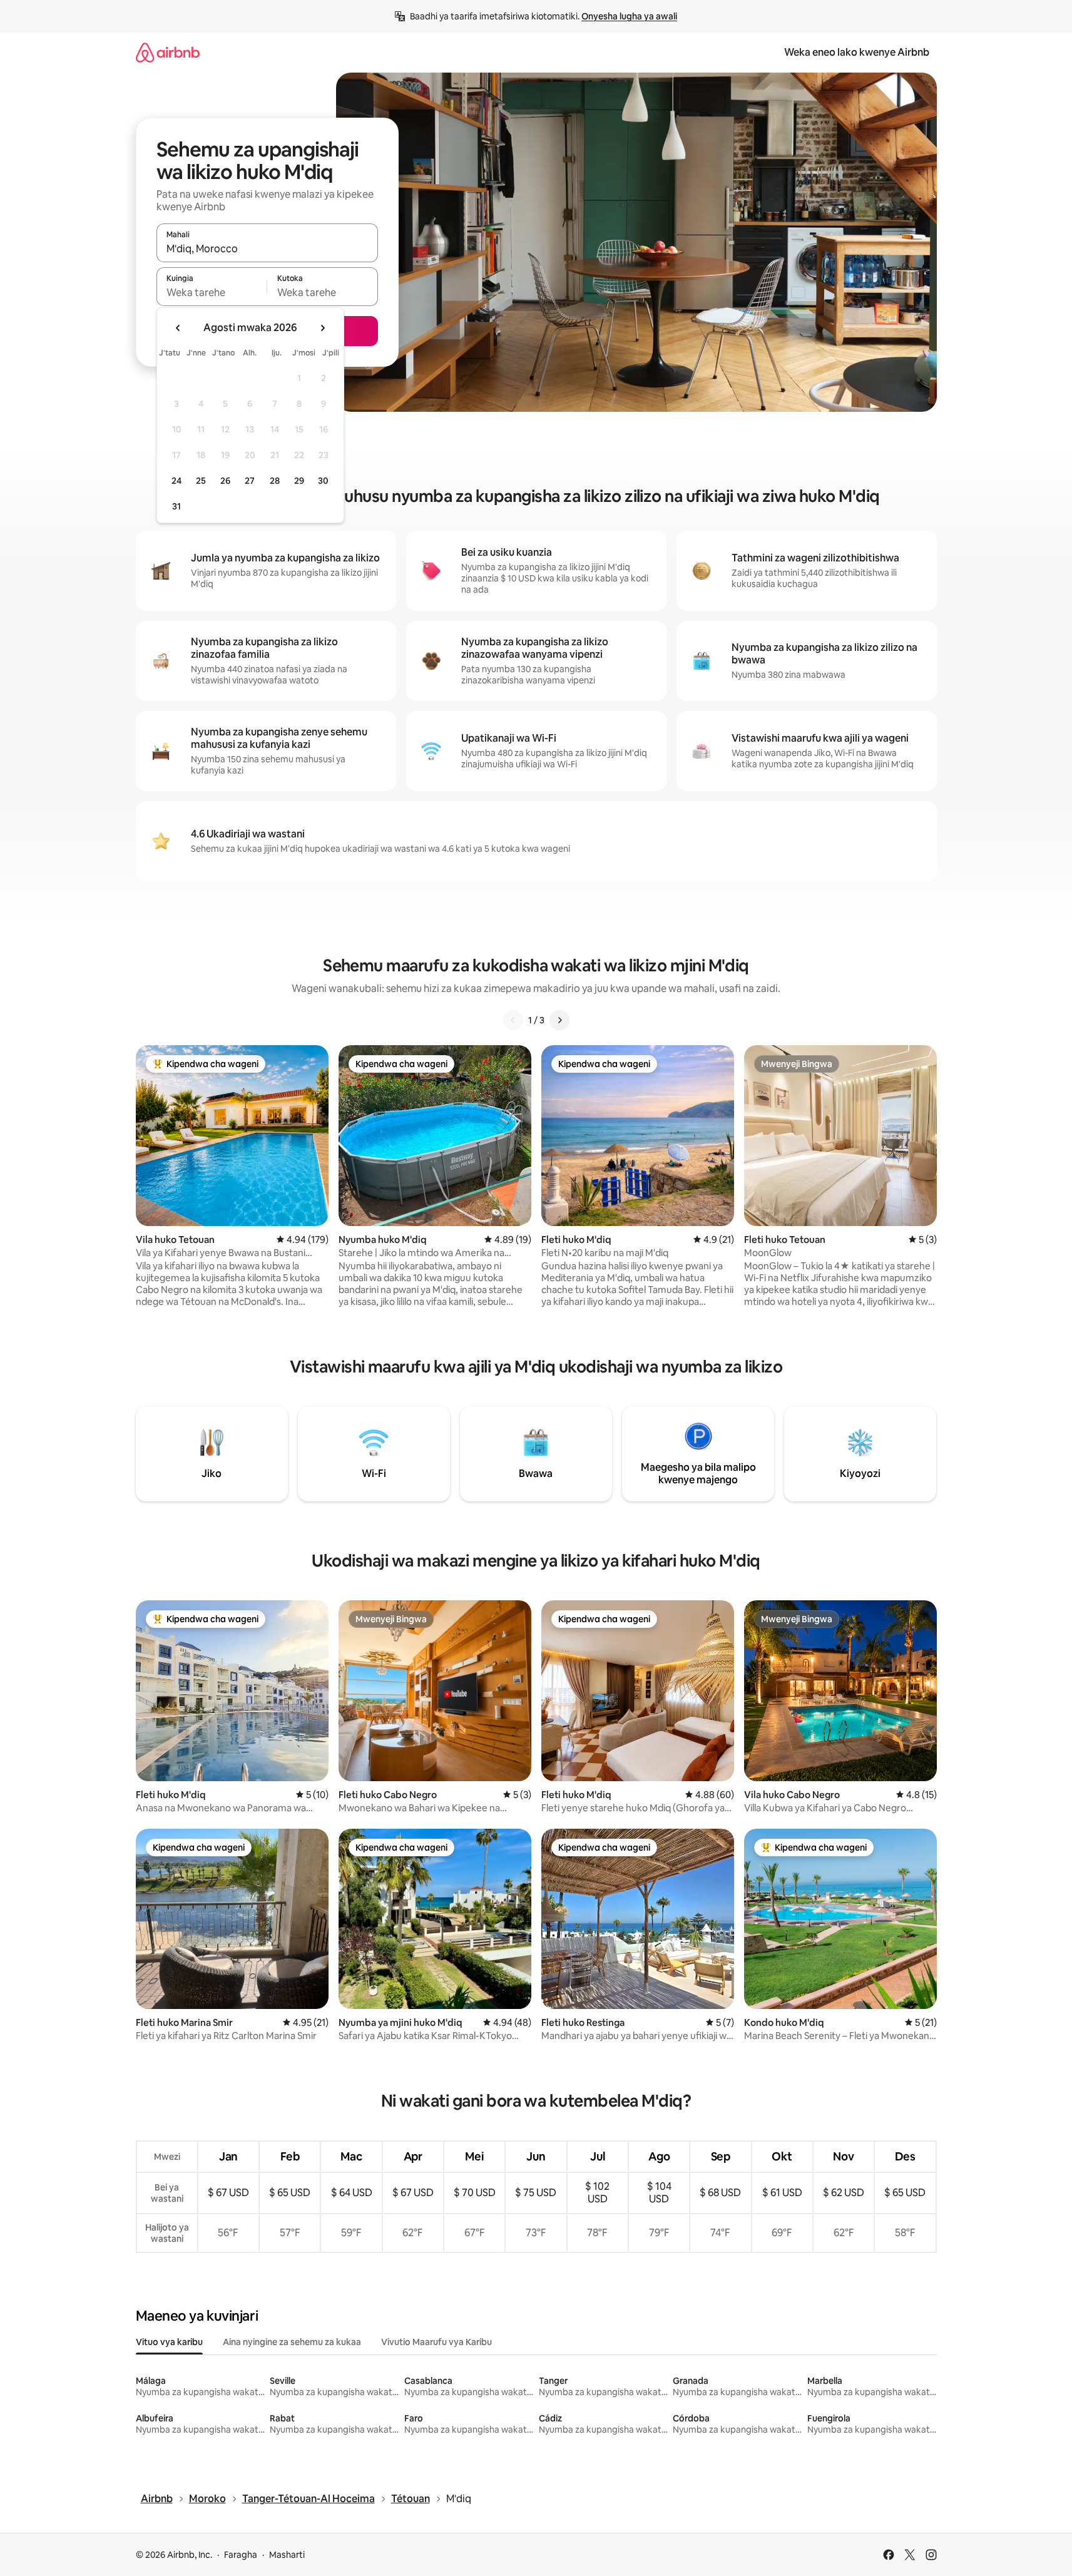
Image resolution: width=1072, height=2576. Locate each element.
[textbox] (212, 292)
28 (275, 481)
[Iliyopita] (513, 1020)
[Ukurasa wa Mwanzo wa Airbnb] (168, 52)
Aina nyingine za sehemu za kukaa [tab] (292, 2342)
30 (323, 481)
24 (176, 481)
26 (225, 481)
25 (201, 481)
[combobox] (267, 248)
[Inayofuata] (559, 1020)
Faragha (241, 2555)
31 (176, 506)
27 (250, 481)
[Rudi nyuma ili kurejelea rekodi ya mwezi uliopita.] (178, 328)
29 (299, 481)
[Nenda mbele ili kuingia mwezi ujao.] (322, 328)
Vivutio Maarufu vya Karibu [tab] (436, 2342)
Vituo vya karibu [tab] (169, 2342)
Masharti (287, 2555)
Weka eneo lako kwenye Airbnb (857, 52)
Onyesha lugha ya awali (629, 16)
